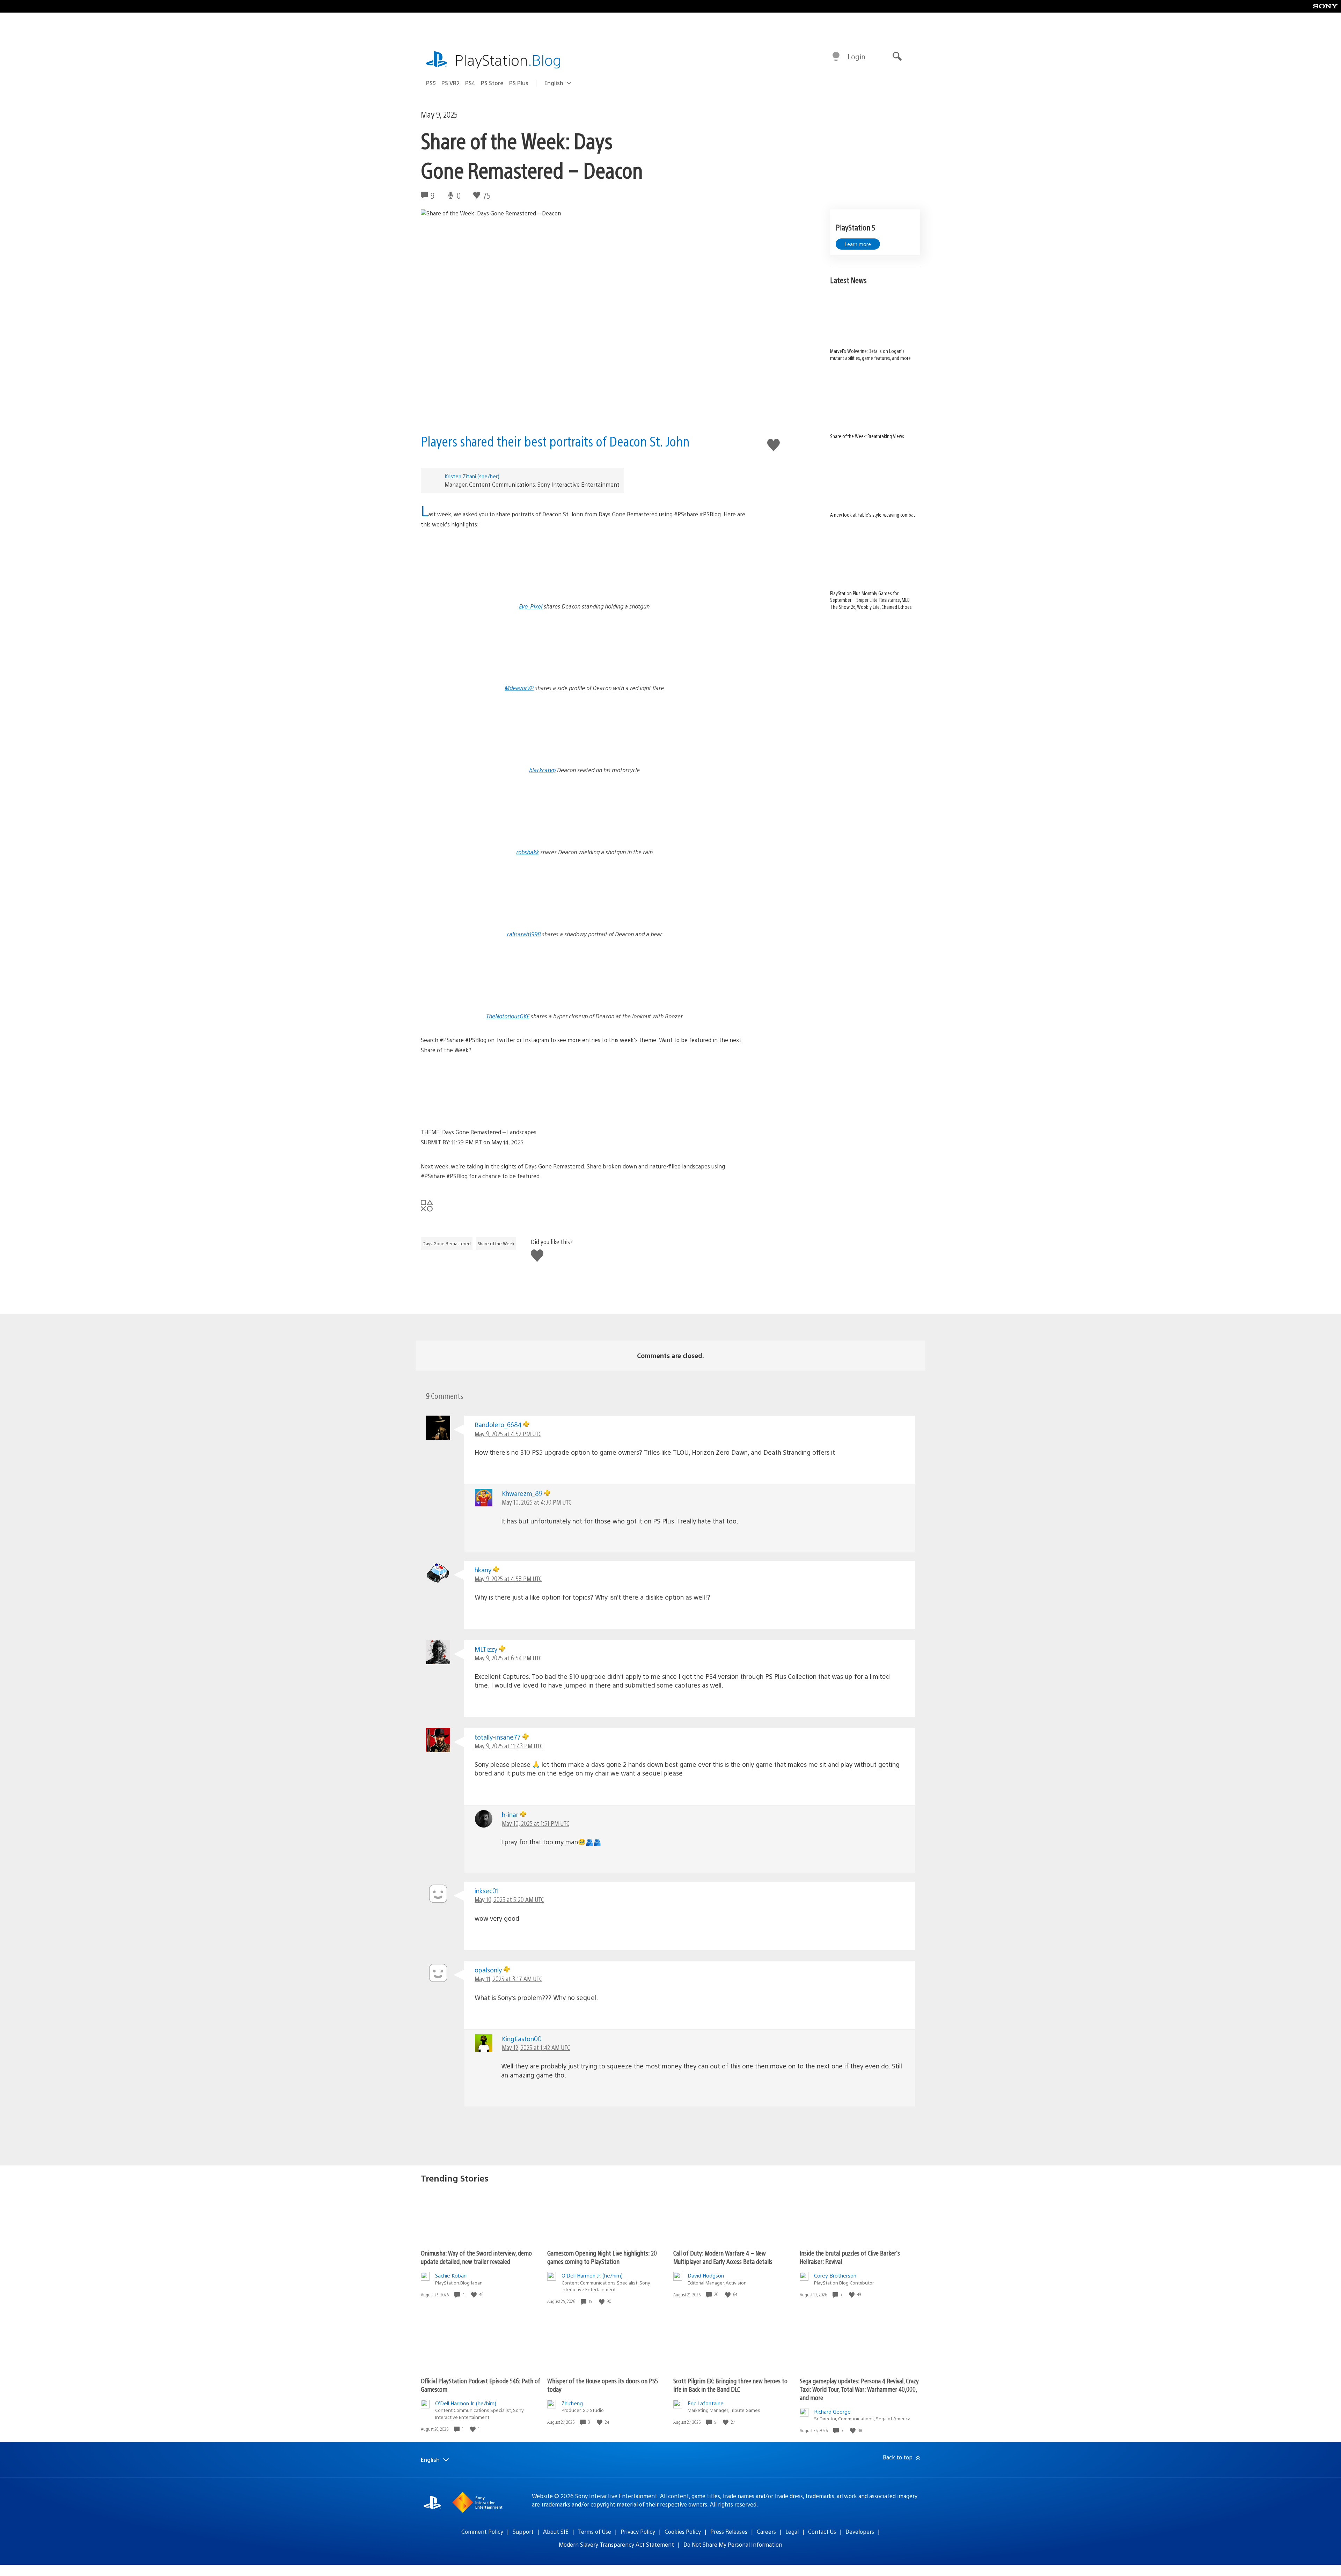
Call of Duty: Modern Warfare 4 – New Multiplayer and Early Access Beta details (723, 2257)
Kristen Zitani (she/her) (472, 476)
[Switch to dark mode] (836, 57)
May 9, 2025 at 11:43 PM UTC (509, 1746)
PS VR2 (450, 83)
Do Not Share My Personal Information (733, 2544)
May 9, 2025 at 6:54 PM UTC (508, 1658)
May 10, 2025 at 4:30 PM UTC (537, 1502)
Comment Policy (482, 2531)
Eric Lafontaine (706, 2403)
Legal (792, 2531)
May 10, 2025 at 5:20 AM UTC (509, 1899)
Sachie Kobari (451, 2275)
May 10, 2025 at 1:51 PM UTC (536, 1823)
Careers (766, 2531)
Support (523, 2531)
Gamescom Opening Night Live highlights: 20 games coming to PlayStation (602, 2257)
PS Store (492, 83)
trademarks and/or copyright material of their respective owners (624, 2504)
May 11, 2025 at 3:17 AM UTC (508, 1979)
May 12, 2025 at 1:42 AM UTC (536, 2047)
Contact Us (822, 2531)
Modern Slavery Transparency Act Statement (616, 2544)
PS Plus (519, 83)
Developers (860, 2531)
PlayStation (508, 60)
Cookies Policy (683, 2531)
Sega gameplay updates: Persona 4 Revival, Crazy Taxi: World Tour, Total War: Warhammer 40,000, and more (859, 2389)
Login (856, 56)
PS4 (470, 83)
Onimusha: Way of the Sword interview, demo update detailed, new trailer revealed (476, 2257)
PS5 (431, 83)
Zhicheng (572, 2403)
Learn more (858, 244)
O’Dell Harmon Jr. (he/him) (592, 2275)
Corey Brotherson (835, 2275)
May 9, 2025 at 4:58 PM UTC (508, 1578)
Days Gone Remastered (447, 1243)
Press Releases (729, 2531)
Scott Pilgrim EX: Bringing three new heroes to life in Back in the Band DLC (730, 2385)
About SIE (556, 2531)
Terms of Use (595, 2531)
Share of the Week (496, 1243)
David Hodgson (706, 2275)
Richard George (832, 2411)
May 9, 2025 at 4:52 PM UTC (508, 1434)
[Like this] (475, 2294)
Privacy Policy (638, 2531)
